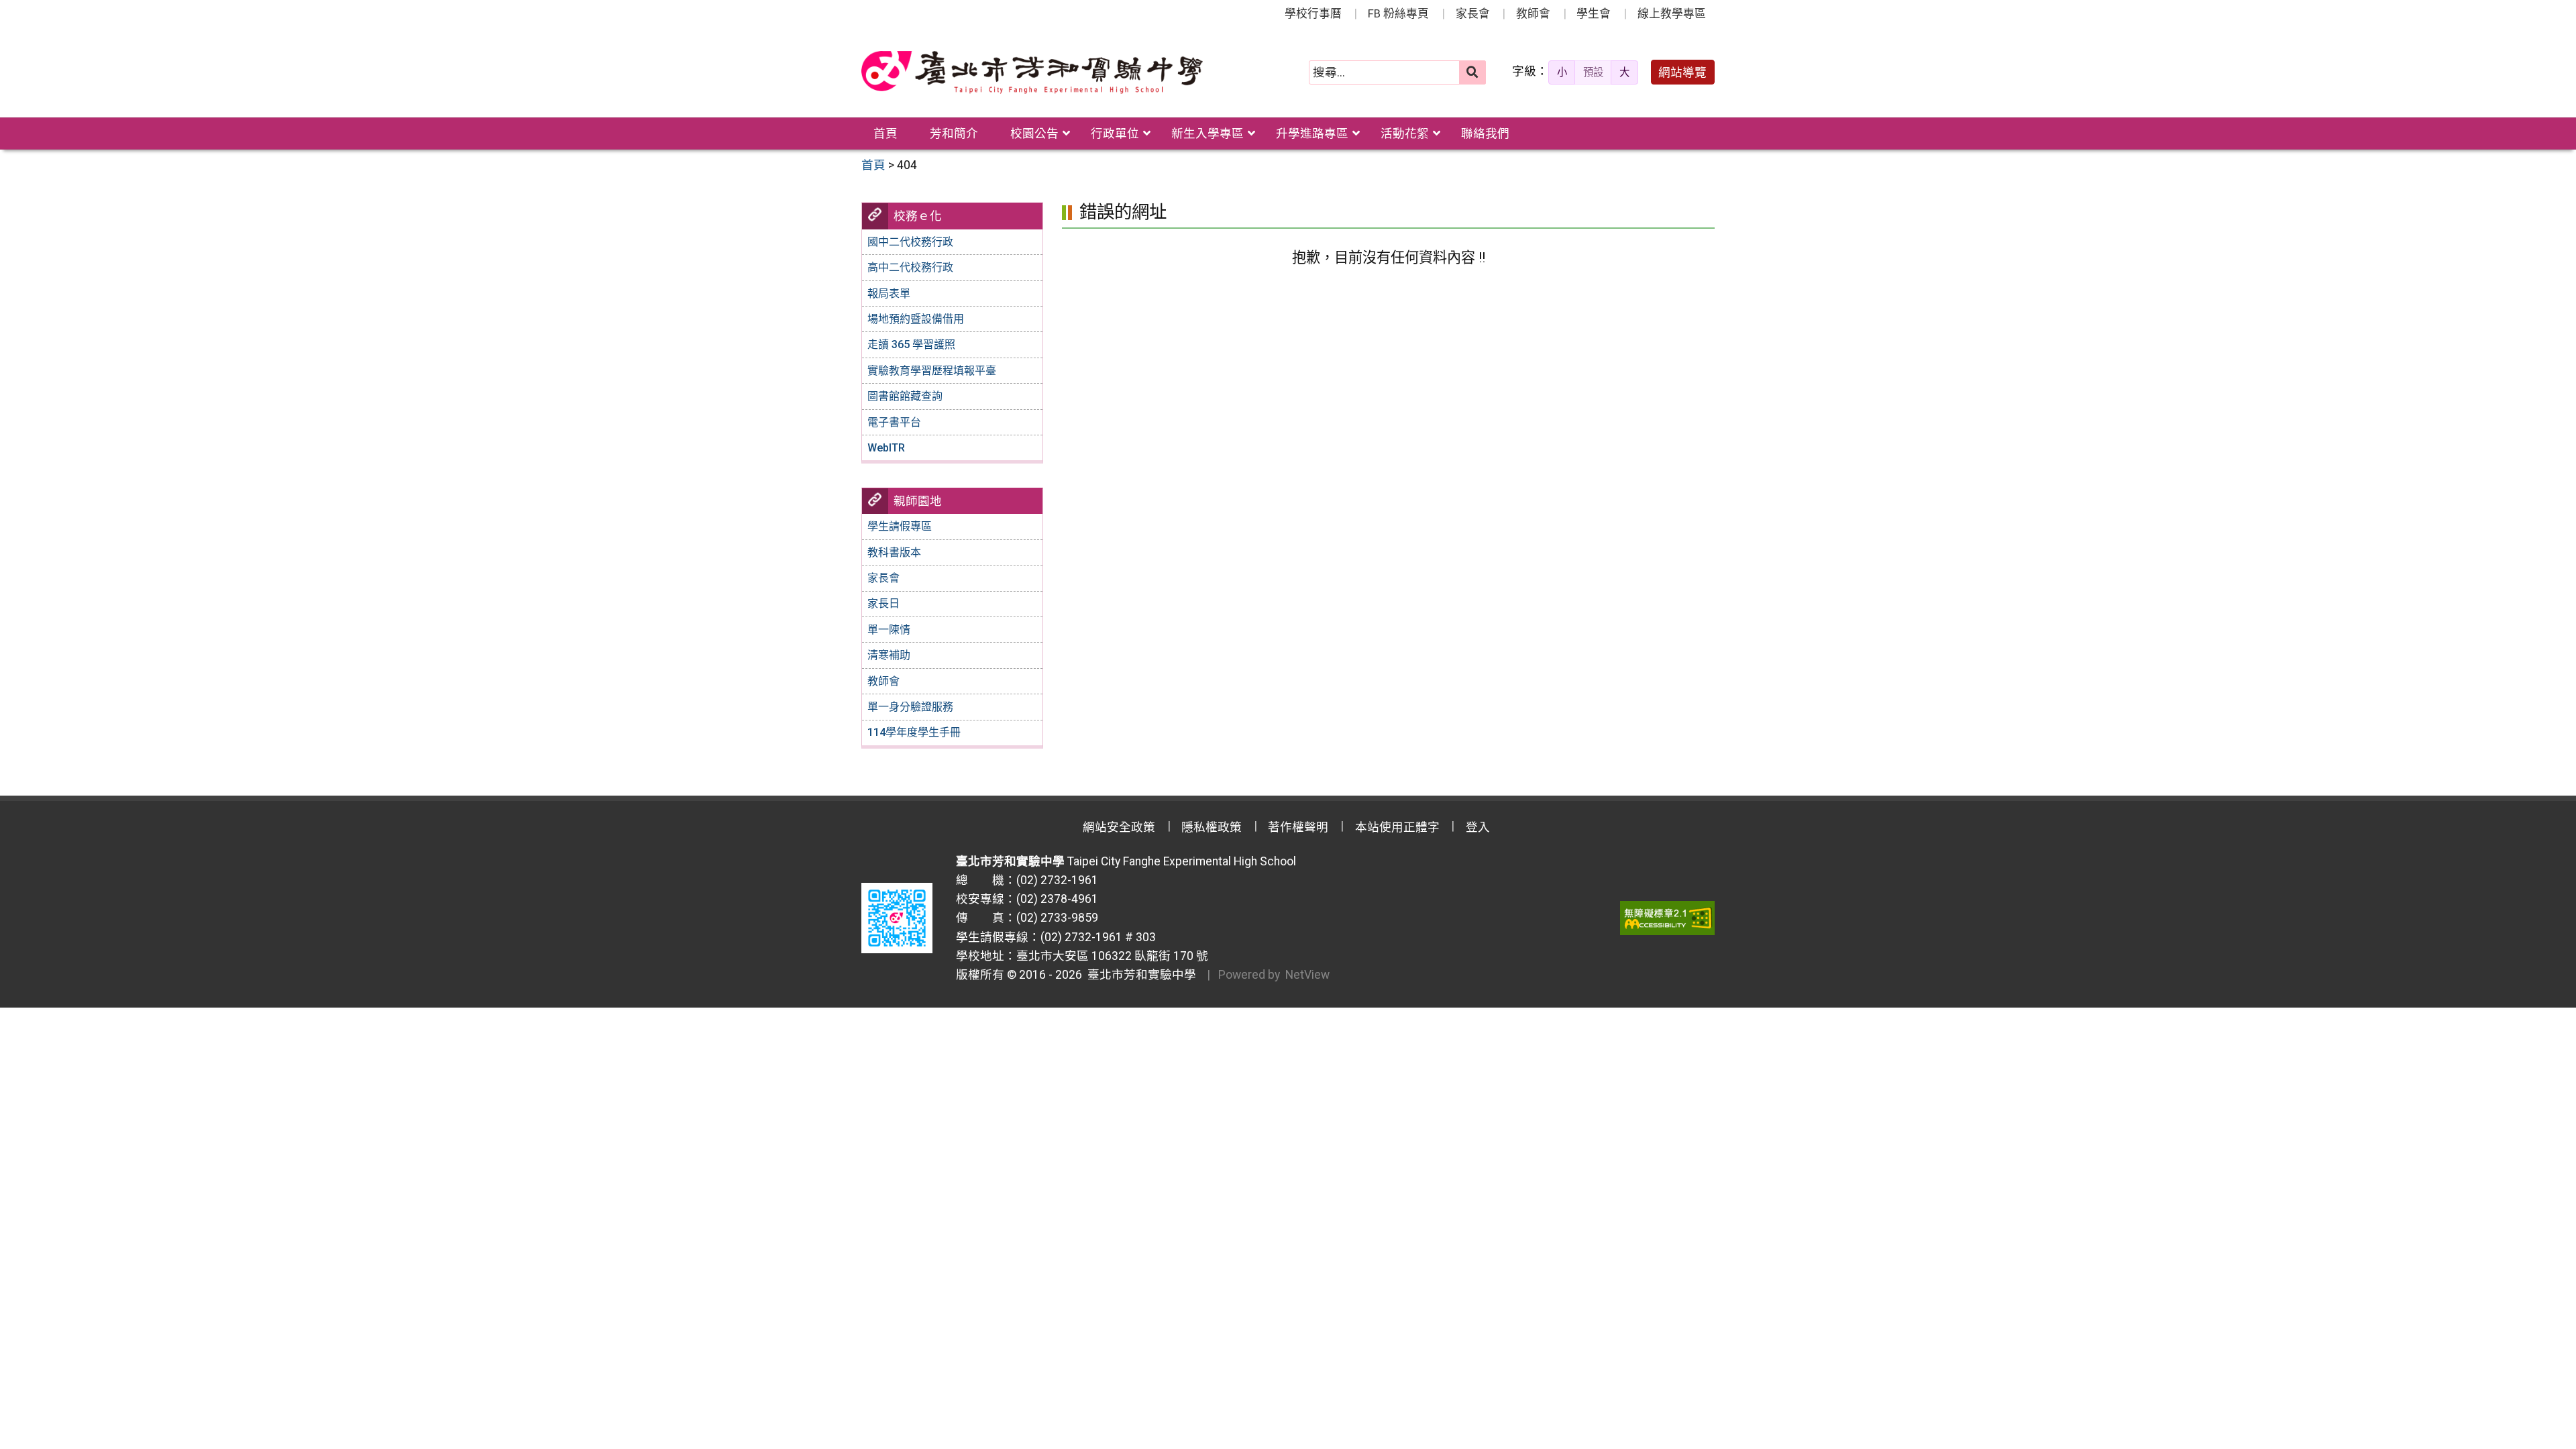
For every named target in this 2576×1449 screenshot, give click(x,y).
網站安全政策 (1119, 827)
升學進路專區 (1312, 133)
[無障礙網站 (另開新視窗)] (1667, 918)
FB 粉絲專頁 (1398, 13)
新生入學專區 (1207, 133)
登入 (1478, 827)
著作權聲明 (1298, 827)
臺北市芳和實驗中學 (1139, 975)
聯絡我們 (1485, 133)
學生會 (1594, 13)
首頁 (885, 133)
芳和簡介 (954, 133)
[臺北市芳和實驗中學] (1032, 72)
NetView (1307, 975)
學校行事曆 (1313, 13)
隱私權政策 (1212, 827)
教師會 (1533, 13)
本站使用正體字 (1397, 827)
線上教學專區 (1672, 13)
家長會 (1473, 13)
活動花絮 (1405, 133)
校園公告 (1034, 133)
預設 (1593, 72)
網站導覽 (1682, 72)
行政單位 (1115, 133)
